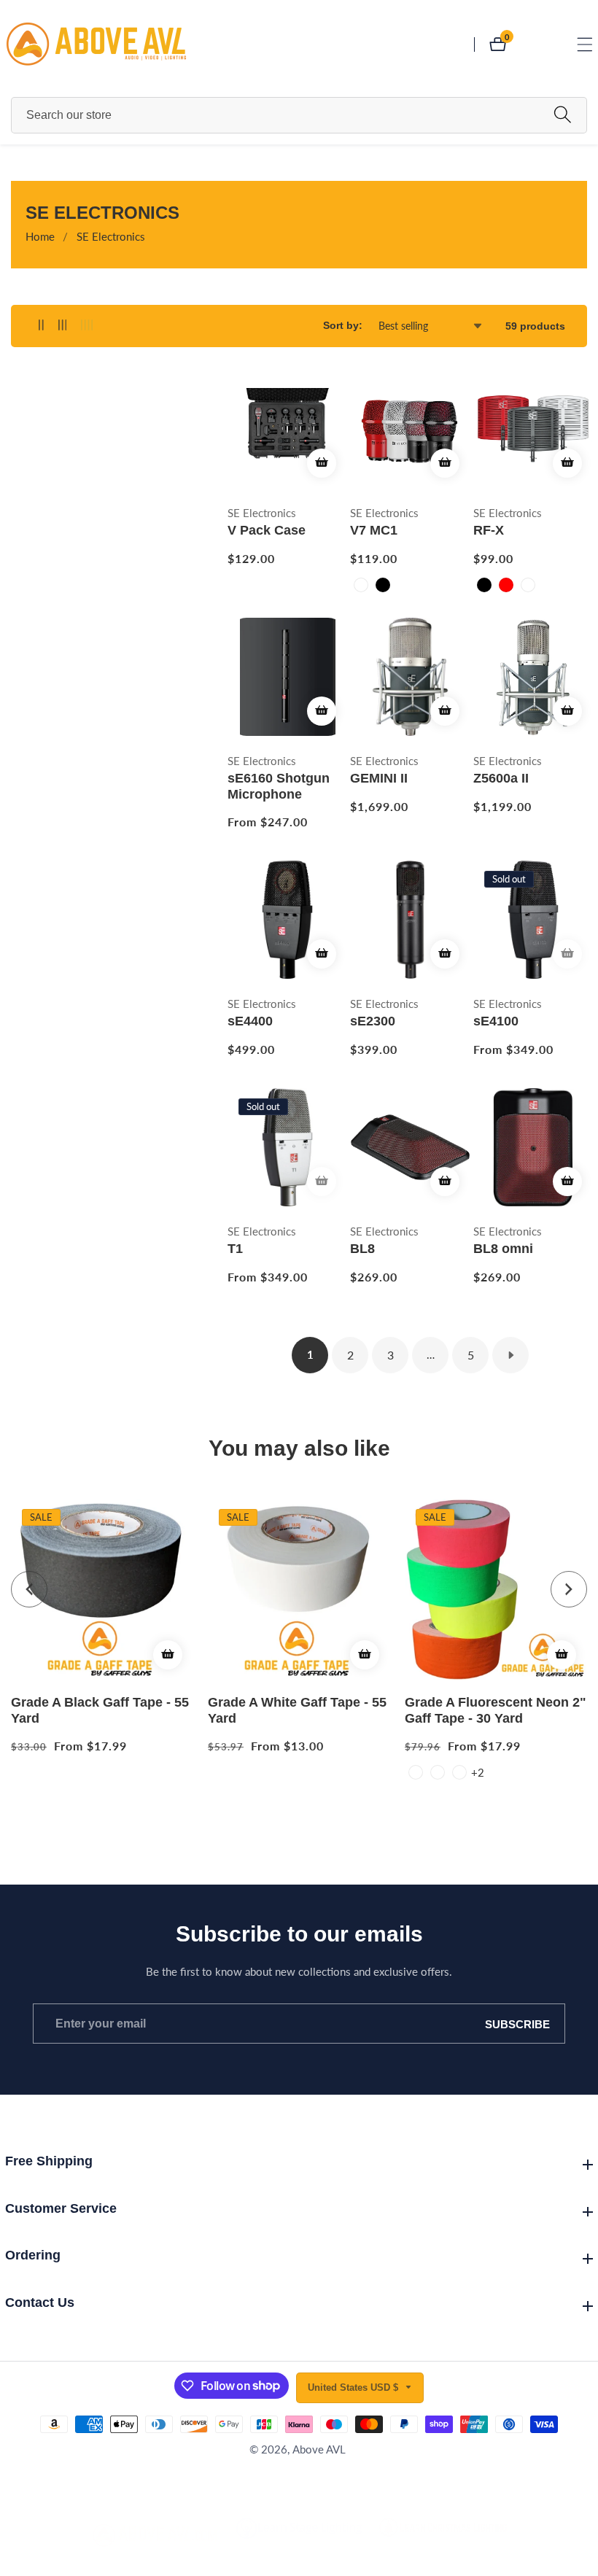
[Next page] (510, 1355)
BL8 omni (503, 1249)
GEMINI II (379, 778)
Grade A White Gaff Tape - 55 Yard (297, 1710)
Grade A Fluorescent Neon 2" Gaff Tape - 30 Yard (496, 1710)
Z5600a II (501, 778)
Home (40, 236)
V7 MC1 (374, 530)
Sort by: (343, 325)
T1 (235, 1249)
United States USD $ (354, 2387)
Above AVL (319, 2449)
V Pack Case (267, 530)
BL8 (362, 1249)
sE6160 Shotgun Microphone (279, 786)
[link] (155, 2536)
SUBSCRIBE (517, 2024)
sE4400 (250, 1021)
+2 (478, 1772)
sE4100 (496, 1021)
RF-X (489, 530)
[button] (29, 1589)
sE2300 (373, 1021)
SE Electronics (111, 236)
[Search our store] (563, 115)
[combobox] (299, 115)
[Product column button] (41, 326)
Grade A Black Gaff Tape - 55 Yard (100, 1710)
